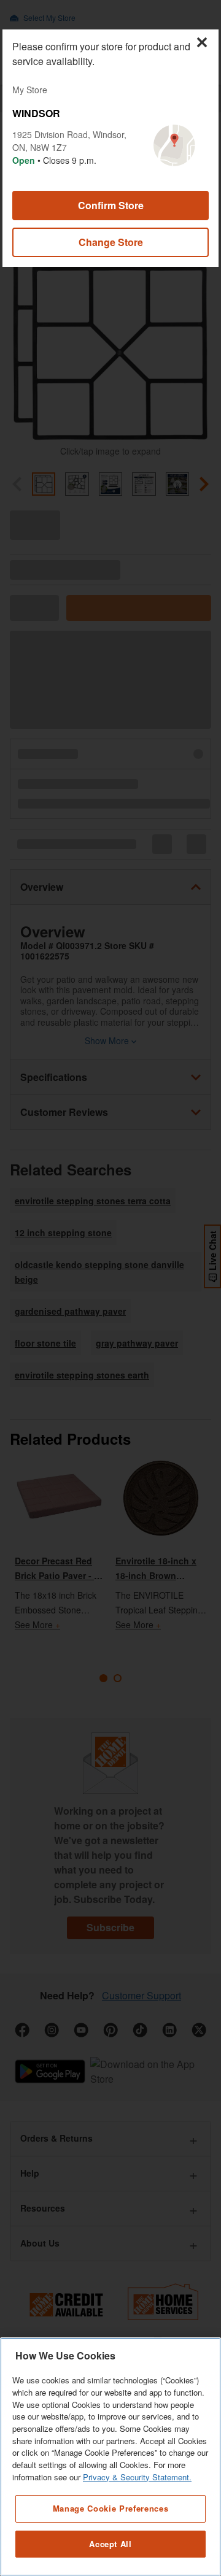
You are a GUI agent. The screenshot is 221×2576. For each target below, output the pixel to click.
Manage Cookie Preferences (110, 2508)
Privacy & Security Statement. (137, 2477)
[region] (110, 2457)
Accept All (110, 2544)
